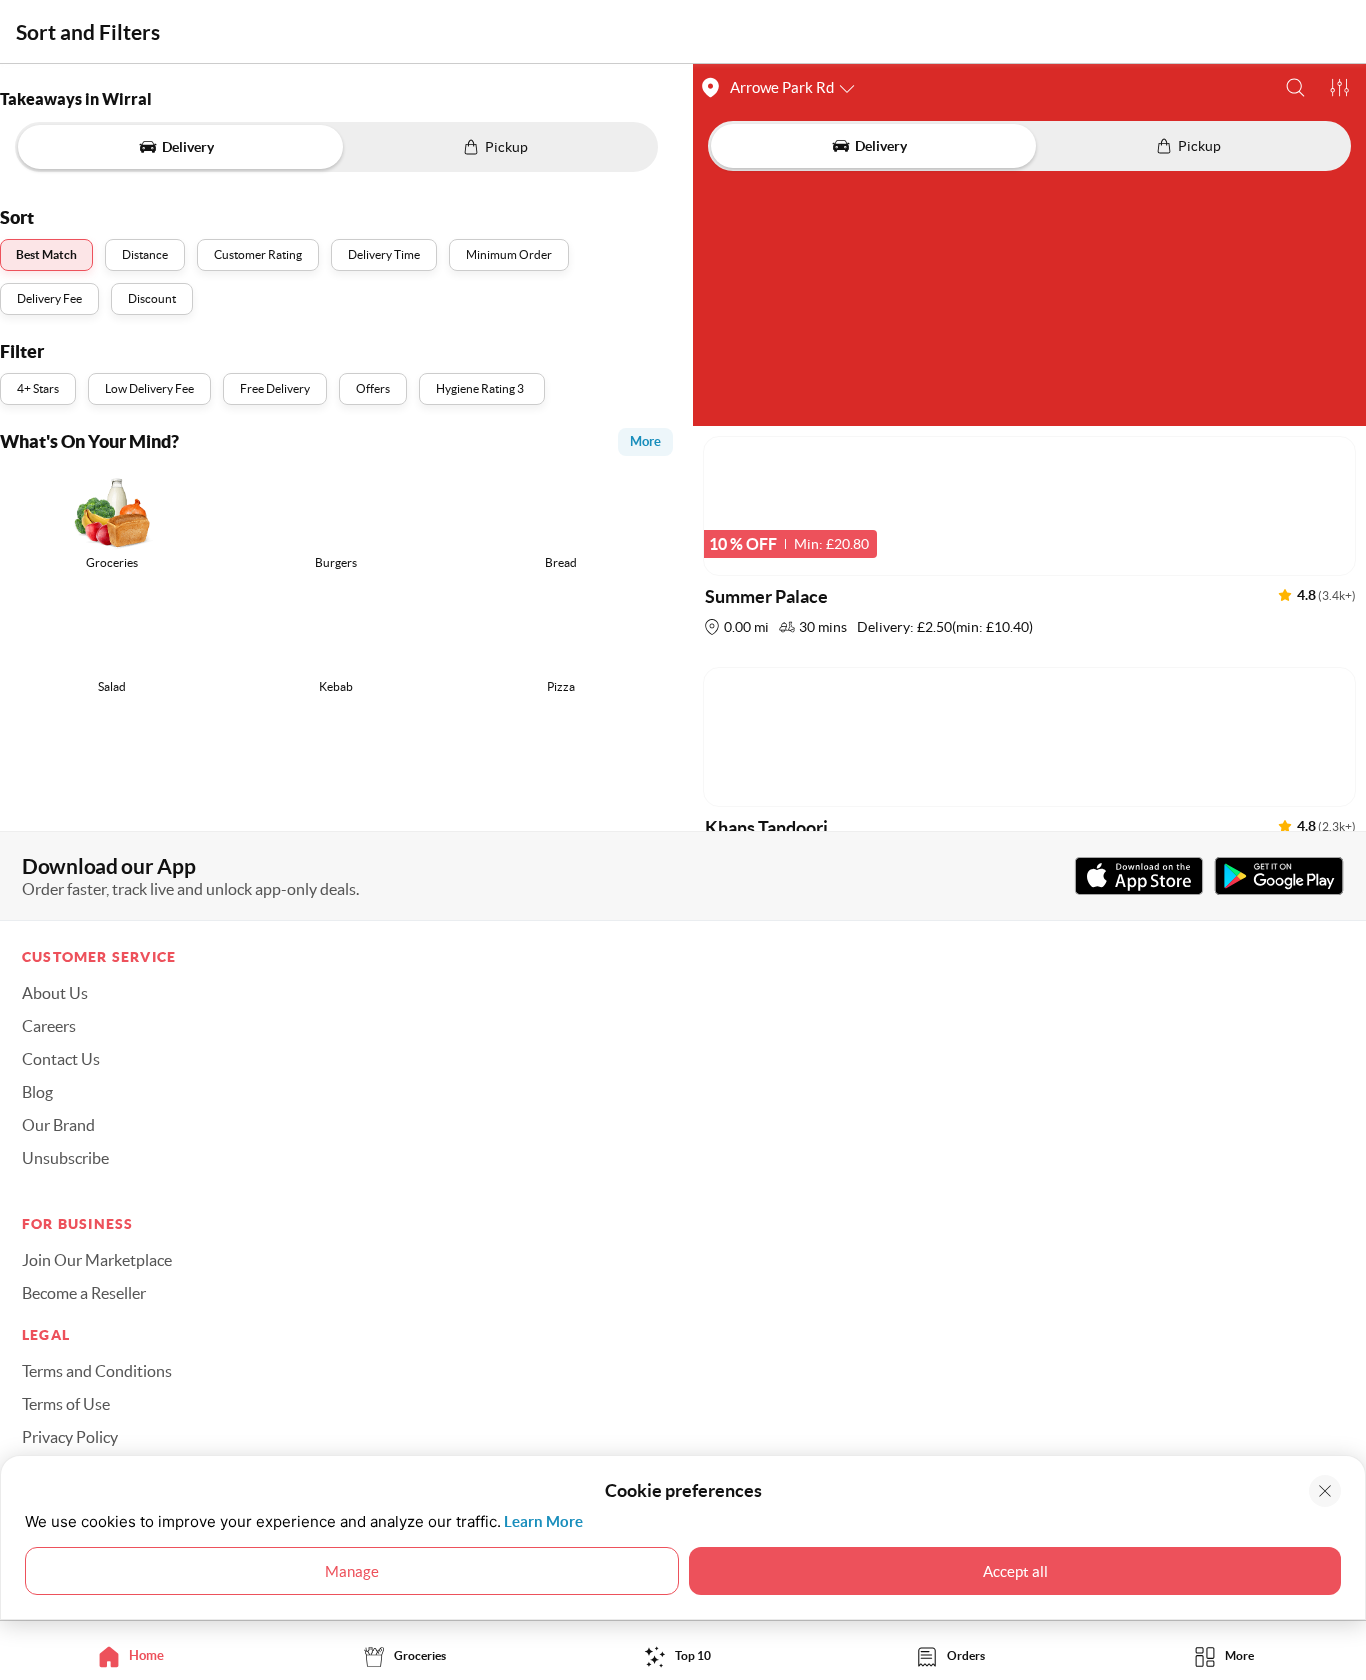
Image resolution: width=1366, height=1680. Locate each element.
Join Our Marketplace (97, 1260)
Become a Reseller (84, 1293)
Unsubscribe (65, 1158)
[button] (1295, 87)
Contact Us (61, 1059)
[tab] (136, 1655)
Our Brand (58, 1125)
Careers (49, 1026)
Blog (37, 1092)
